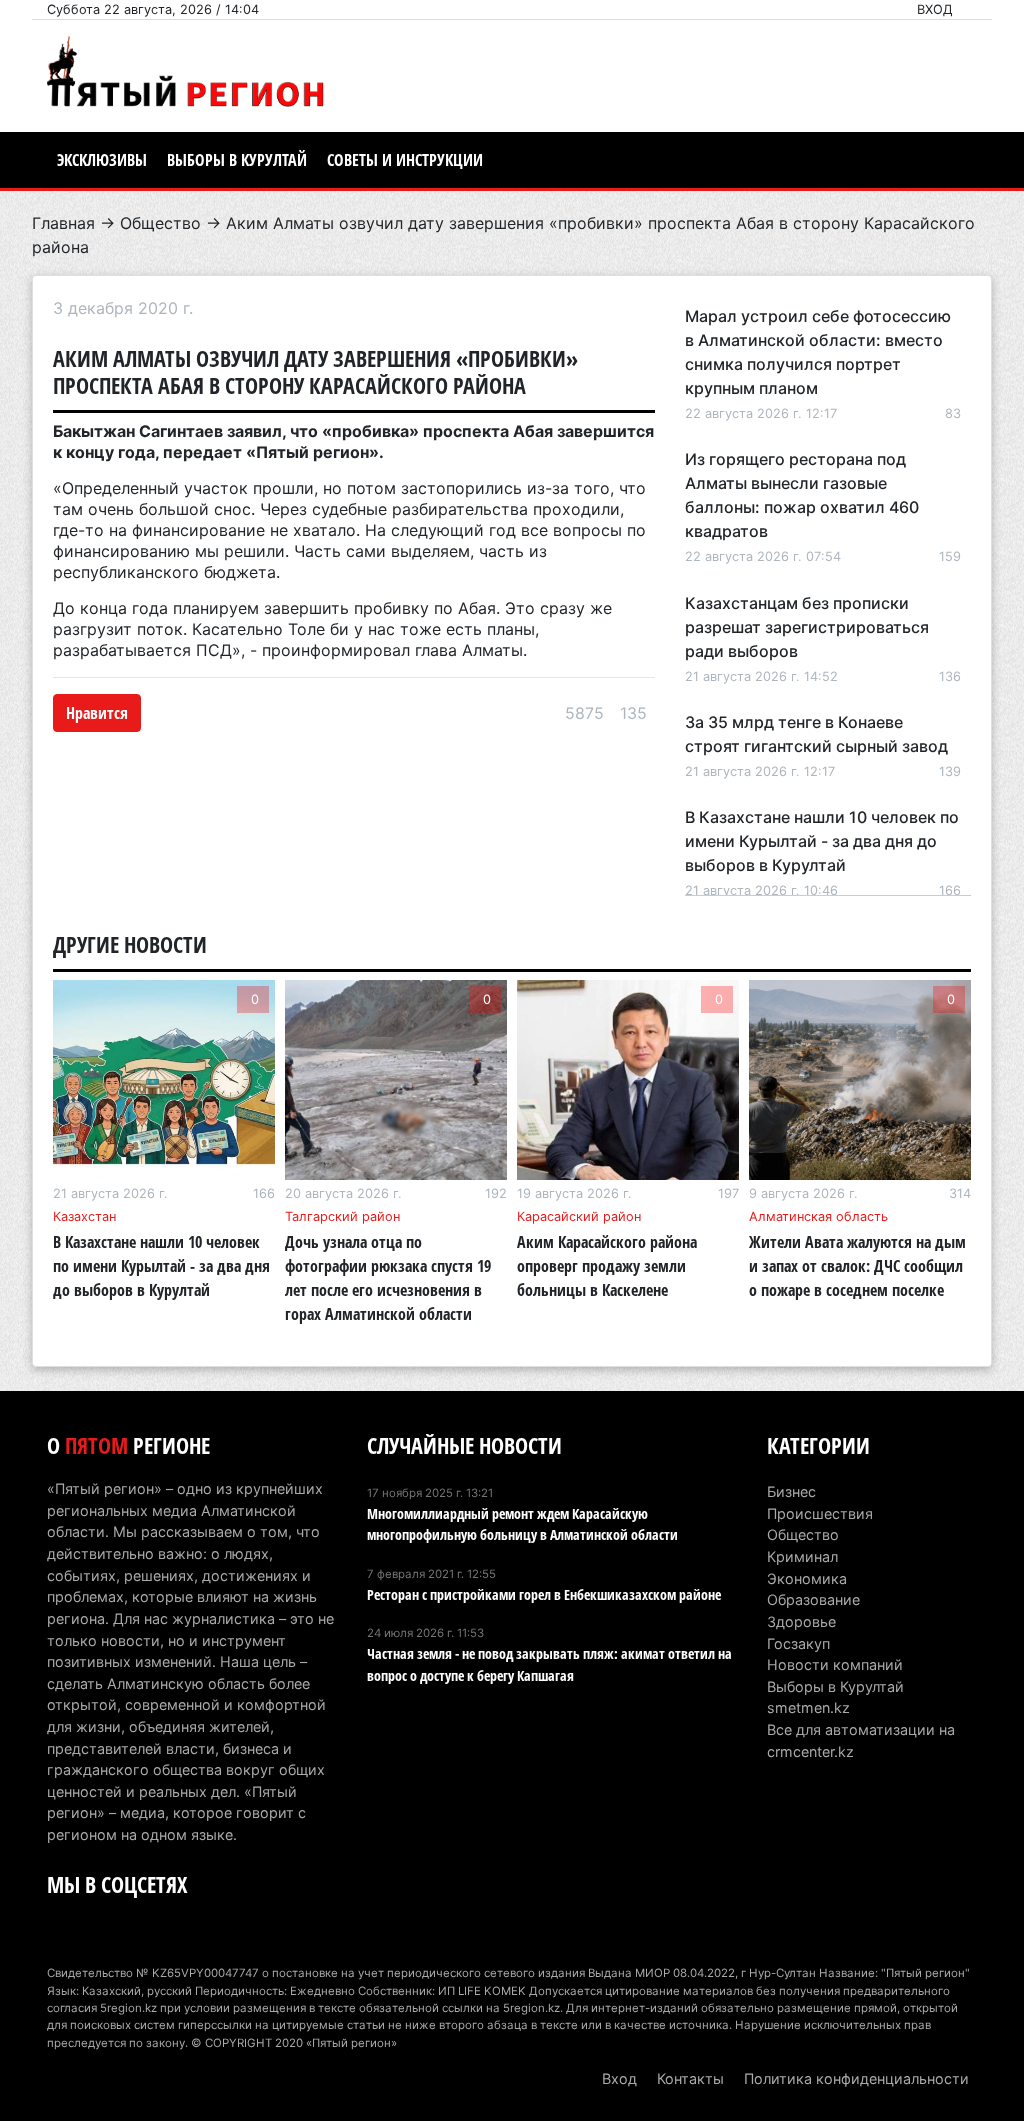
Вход (935, 9)
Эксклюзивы (102, 160)
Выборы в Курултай (237, 160)
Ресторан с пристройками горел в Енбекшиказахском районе (544, 1594)
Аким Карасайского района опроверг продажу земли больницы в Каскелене (607, 1266)
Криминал (802, 1556)
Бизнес (791, 1491)
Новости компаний (835, 1664)
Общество (160, 223)
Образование (813, 1599)
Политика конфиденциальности (856, 2078)
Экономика (807, 1578)
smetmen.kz (808, 1707)
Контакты (690, 2078)
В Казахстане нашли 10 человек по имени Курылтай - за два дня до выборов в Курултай (822, 841)
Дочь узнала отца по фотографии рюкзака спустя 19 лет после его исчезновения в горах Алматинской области (388, 1278)
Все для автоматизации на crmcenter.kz (861, 1740)
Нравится (97, 713)
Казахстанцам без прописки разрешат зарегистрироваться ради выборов (807, 627)
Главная (63, 223)
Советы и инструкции (405, 160)
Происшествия (820, 1513)
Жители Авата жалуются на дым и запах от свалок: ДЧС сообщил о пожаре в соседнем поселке (857, 1266)
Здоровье (801, 1621)
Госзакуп (798, 1643)
